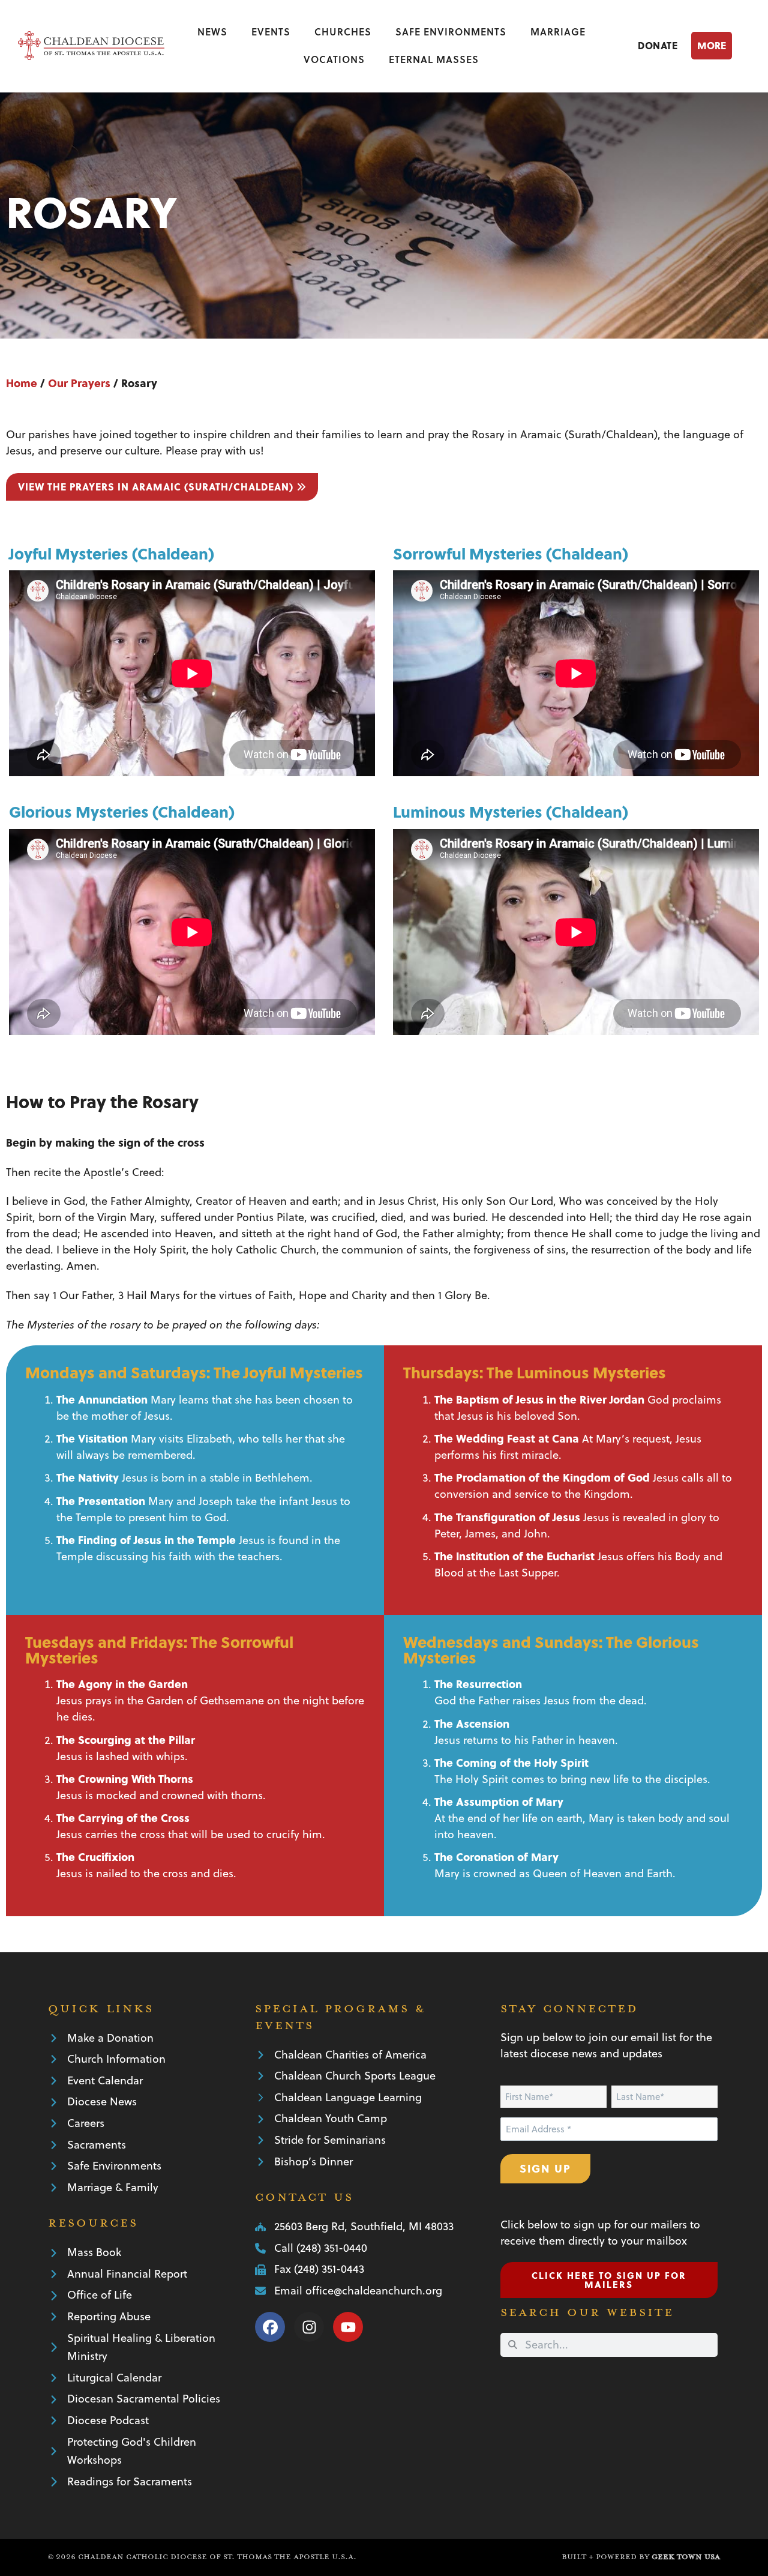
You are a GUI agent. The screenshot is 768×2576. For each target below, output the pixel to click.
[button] (721, 45)
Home (22, 383)
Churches (343, 32)
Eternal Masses (434, 59)
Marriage (558, 32)
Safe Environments (451, 32)
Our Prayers (79, 383)
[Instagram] (309, 2327)
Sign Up (545, 2168)
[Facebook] (270, 2327)
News (212, 32)
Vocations (334, 59)
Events (271, 32)
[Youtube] (348, 2327)
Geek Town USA (686, 2557)
